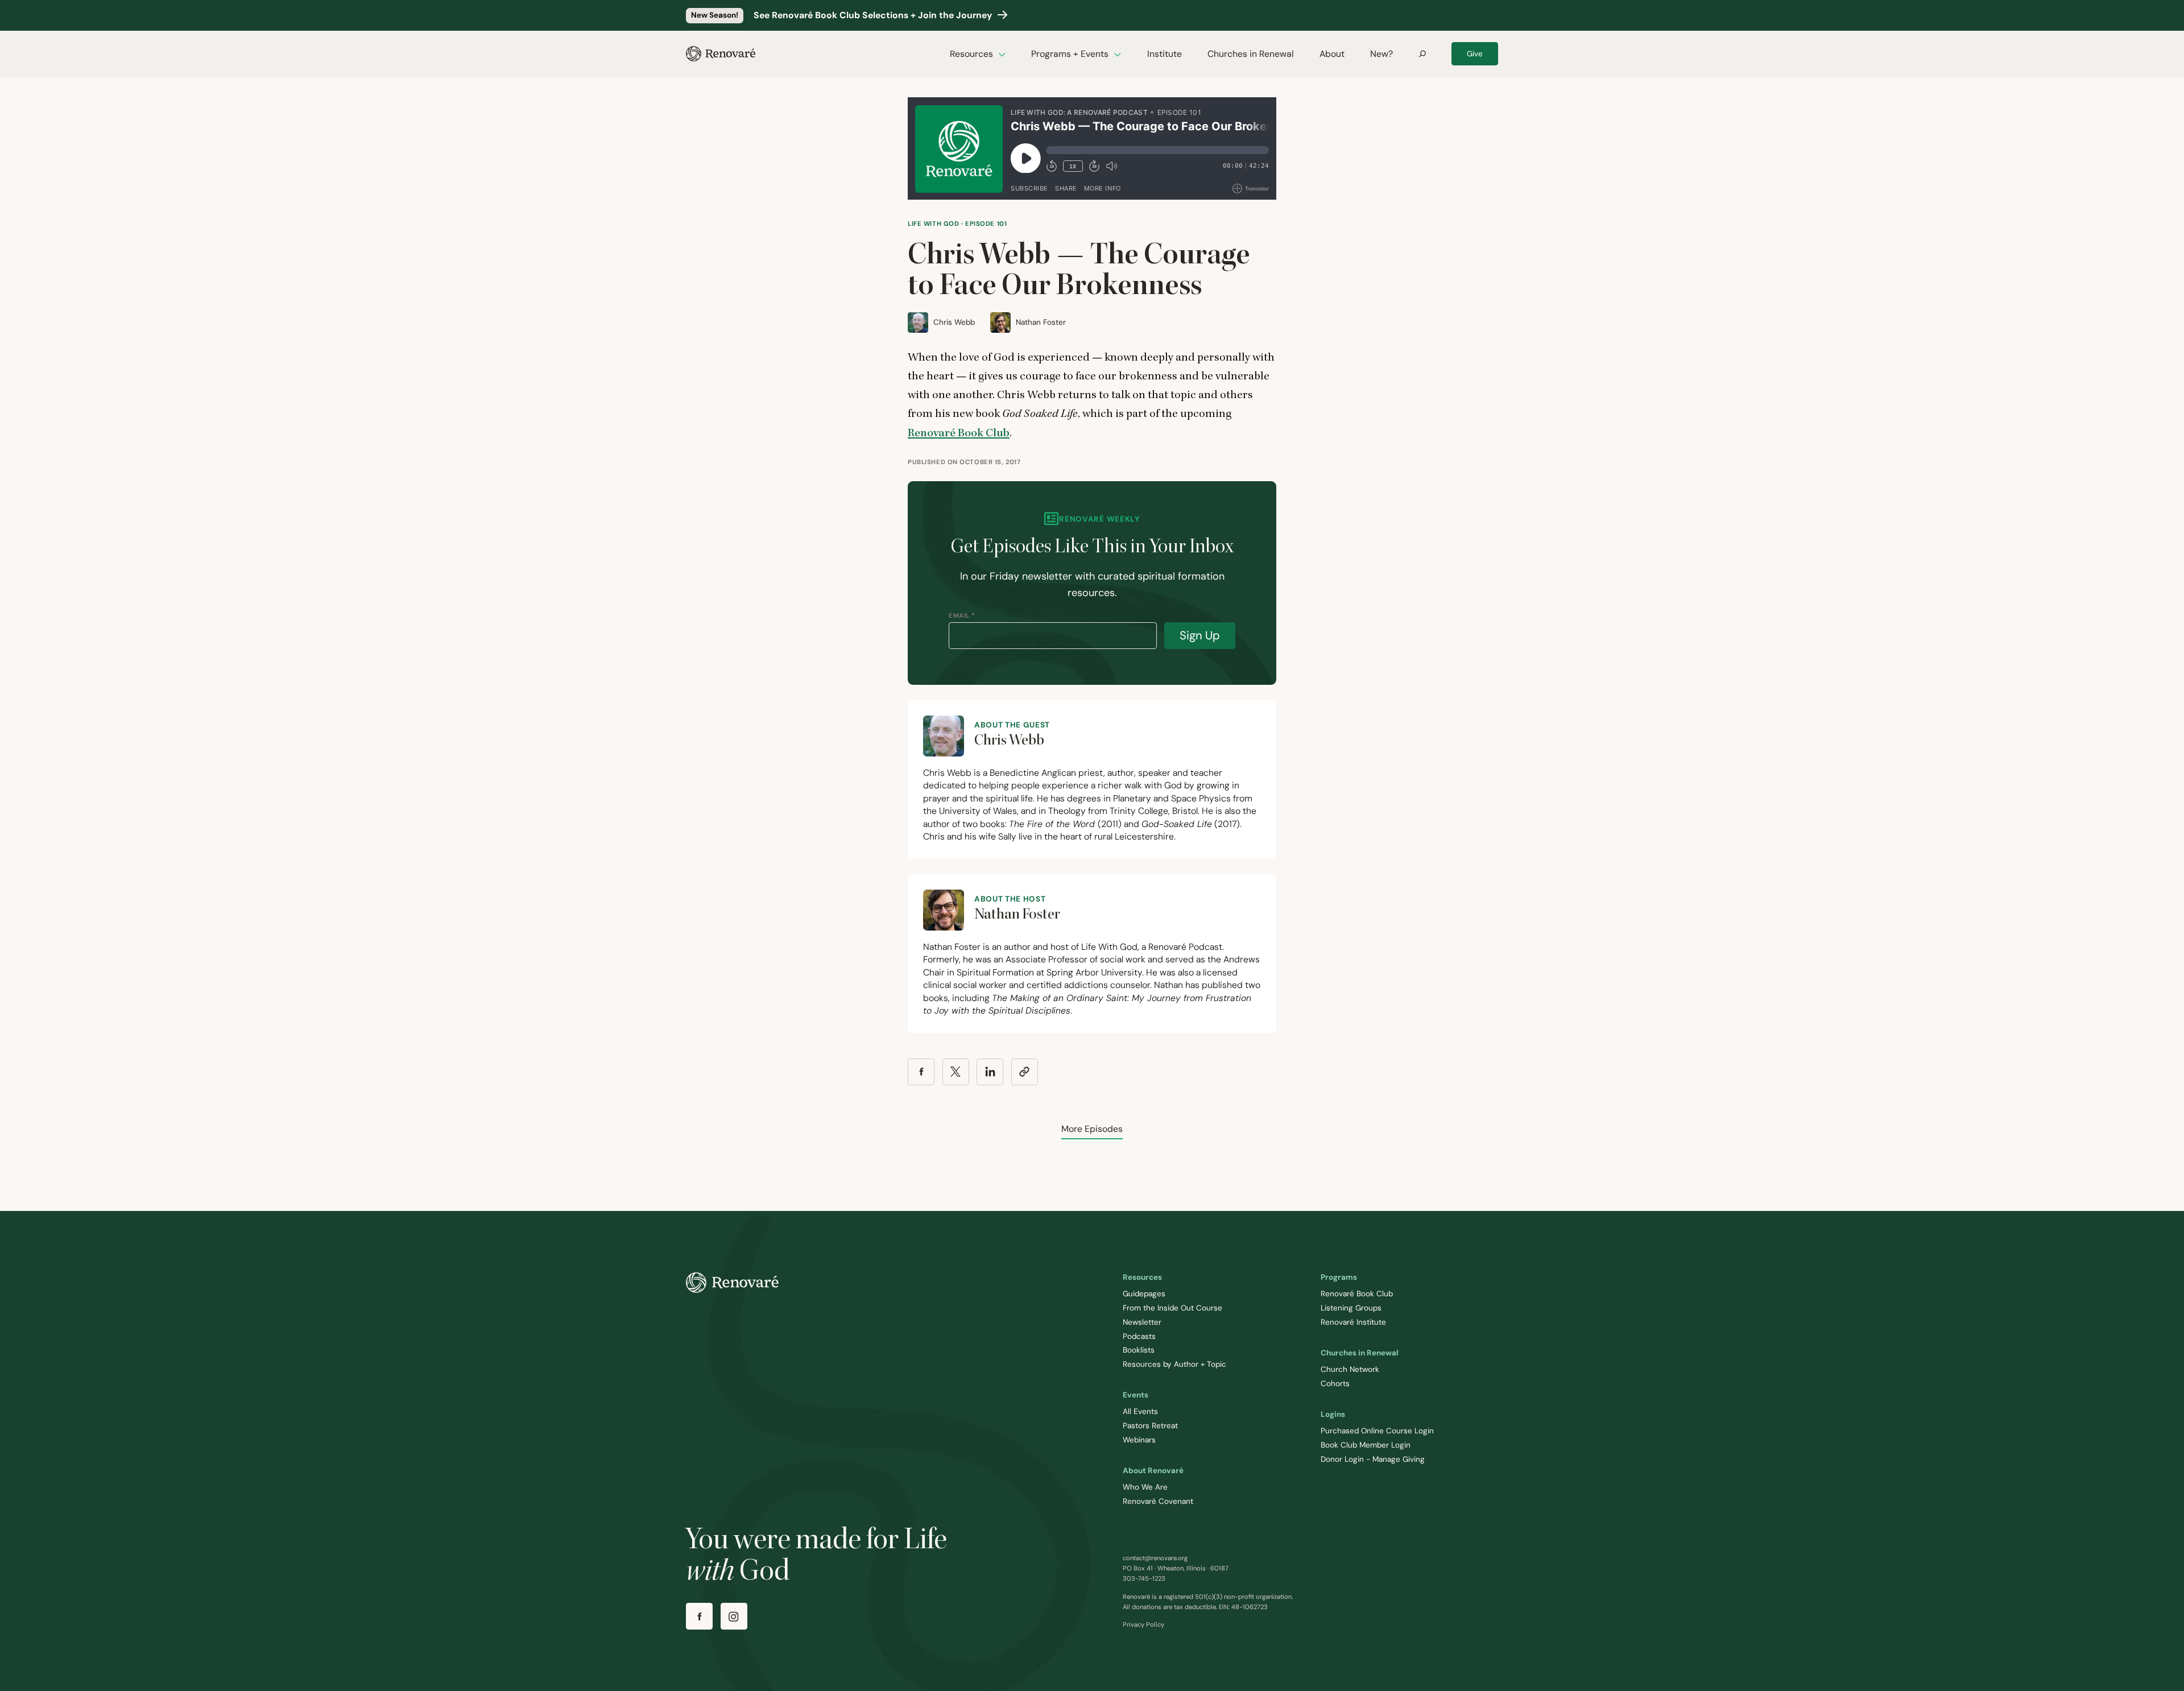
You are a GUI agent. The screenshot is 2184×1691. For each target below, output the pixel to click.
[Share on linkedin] (990, 1072)
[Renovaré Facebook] (699, 1616)
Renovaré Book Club (959, 433)
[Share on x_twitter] (956, 1072)
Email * (962, 615)
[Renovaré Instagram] (734, 1616)
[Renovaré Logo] (721, 54)
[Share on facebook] (921, 1072)
